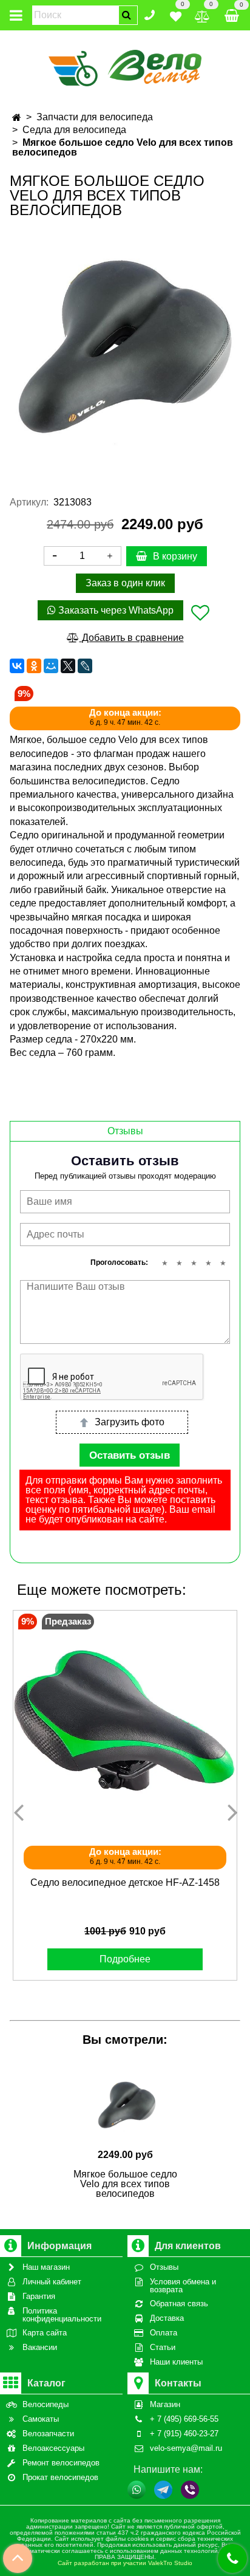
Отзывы (125, 1131)
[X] (68, 666)
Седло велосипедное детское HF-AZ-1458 (125, 1882)
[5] (223, 1263)
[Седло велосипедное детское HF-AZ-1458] (125, 1722)
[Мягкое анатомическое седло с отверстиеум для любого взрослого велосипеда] (125, 348)
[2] (179, 1263)
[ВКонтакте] (17, 666)
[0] (176, 14)
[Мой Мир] (51, 666)
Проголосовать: (119, 1262)
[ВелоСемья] (125, 66)
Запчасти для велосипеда (95, 117)
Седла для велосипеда (74, 130)
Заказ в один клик (125, 583)
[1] (164, 1263)
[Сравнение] (202, 14)
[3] (194, 1263)
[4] (208, 1263)
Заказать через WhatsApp (115, 610)
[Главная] (17, 118)
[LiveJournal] (85, 666)
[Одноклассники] (34, 666)
